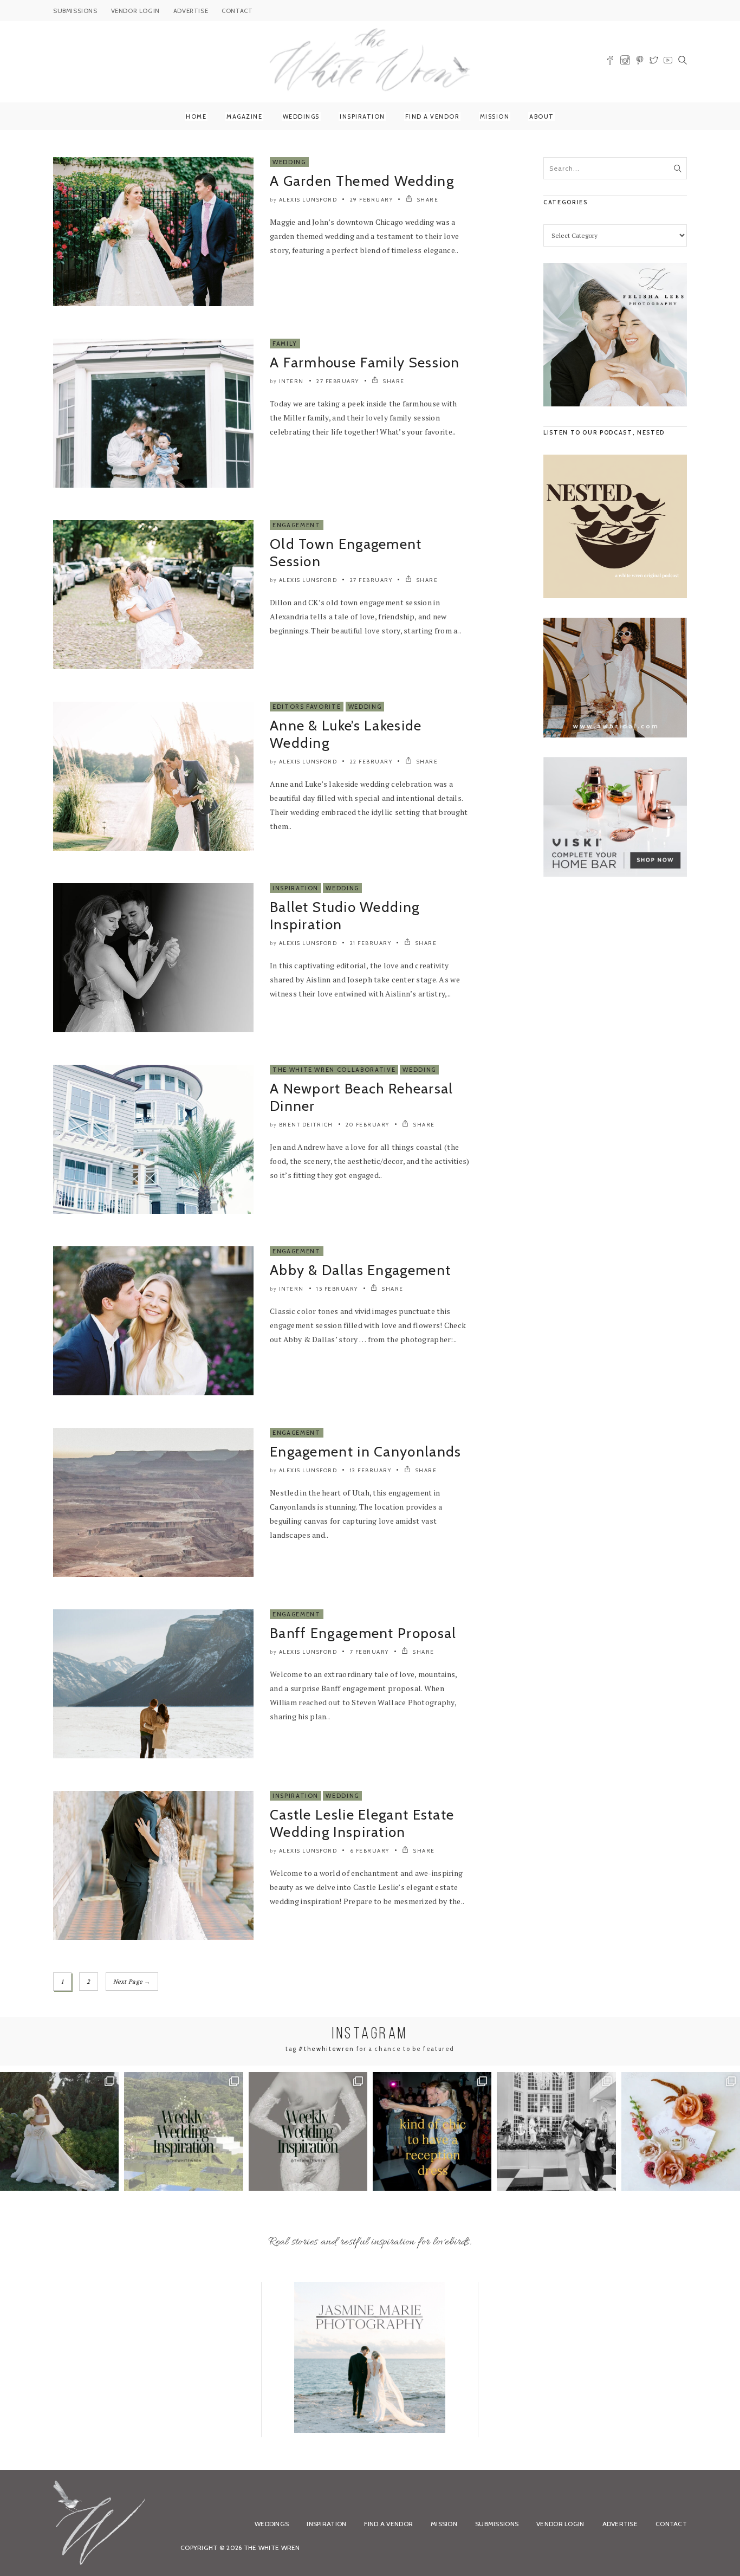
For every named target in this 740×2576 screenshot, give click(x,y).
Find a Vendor (433, 116)
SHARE (427, 200)
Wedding (289, 162)
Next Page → (132, 1982)
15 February (337, 1289)
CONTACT (237, 11)
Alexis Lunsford (308, 200)
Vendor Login (560, 2524)
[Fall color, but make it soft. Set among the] (681, 2131)
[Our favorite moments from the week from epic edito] (308, 2131)
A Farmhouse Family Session (365, 363)
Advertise (620, 2524)
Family (285, 344)
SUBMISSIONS (75, 11)
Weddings (301, 116)
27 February (338, 381)
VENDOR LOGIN (135, 11)
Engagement (297, 525)
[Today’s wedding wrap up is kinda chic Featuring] (432, 2131)
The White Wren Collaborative (334, 1070)
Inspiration (362, 116)
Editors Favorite (307, 707)
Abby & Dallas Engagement (360, 1270)
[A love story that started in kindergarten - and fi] (556, 2131)
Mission (495, 116)
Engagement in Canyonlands (366, 1452)
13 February (371, 1470)
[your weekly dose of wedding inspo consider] (183, 2131)
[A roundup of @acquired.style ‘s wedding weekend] (59, 2131)
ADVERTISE (191, 11)
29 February (372, 200)
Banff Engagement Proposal (363, 1633)
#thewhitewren (326, 2049)
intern (291, 381)
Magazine (244, 116)
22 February (371, 762)
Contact (671, 2524)
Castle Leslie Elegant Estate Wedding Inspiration (362, 1823)
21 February (371, 943)
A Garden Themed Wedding (362, 181)
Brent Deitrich (306, 1125)
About (542, 116)
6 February (370, 1851)
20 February (368, 1125)
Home (196, 116)
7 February (369, 1652)
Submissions (497, 2524)
